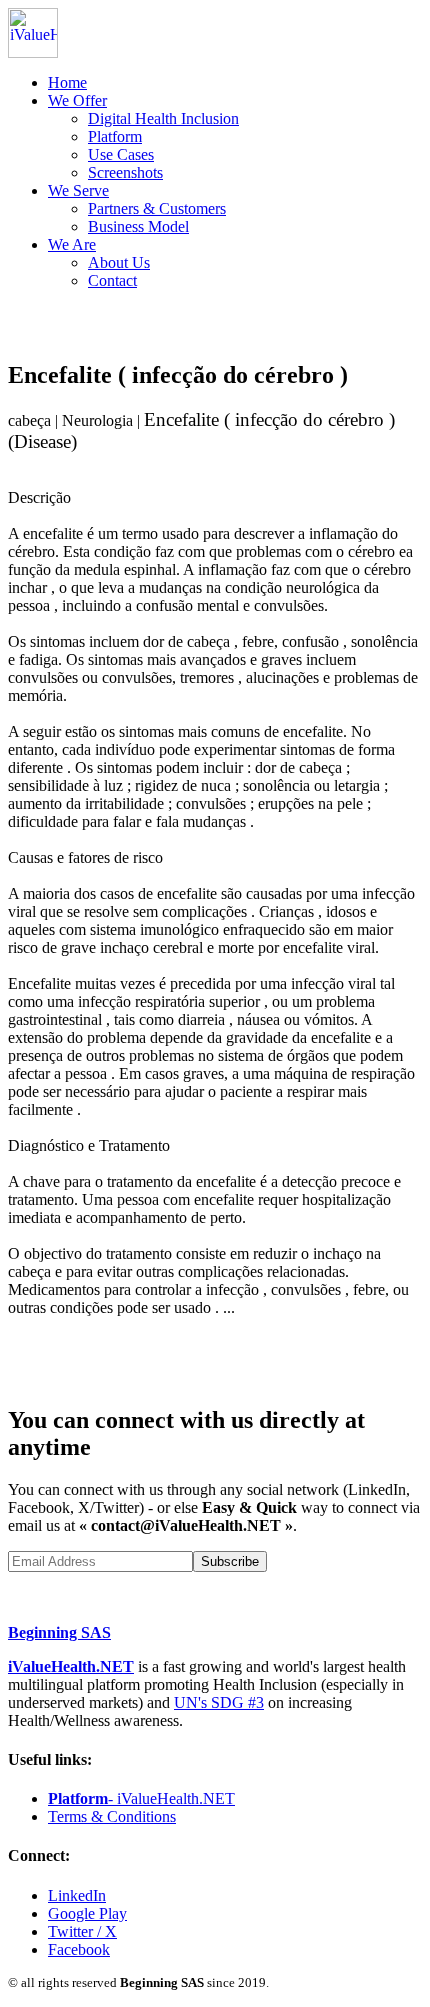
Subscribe (230, 1561)
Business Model (138, 226)
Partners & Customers (157, 208)
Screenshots (125, 172)
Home (67, 82)
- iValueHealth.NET (141, 1798)
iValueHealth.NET (71, 1666)
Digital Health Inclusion (163, 118)
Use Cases (121, 154)
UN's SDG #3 (219, 1702)
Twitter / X (82, 1931)
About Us (119, 262)
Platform (115, 136)
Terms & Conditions (112, 1816)
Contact (112, 280)
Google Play (87, 1913)
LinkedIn (77, 1895)
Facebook (79, 1949)
